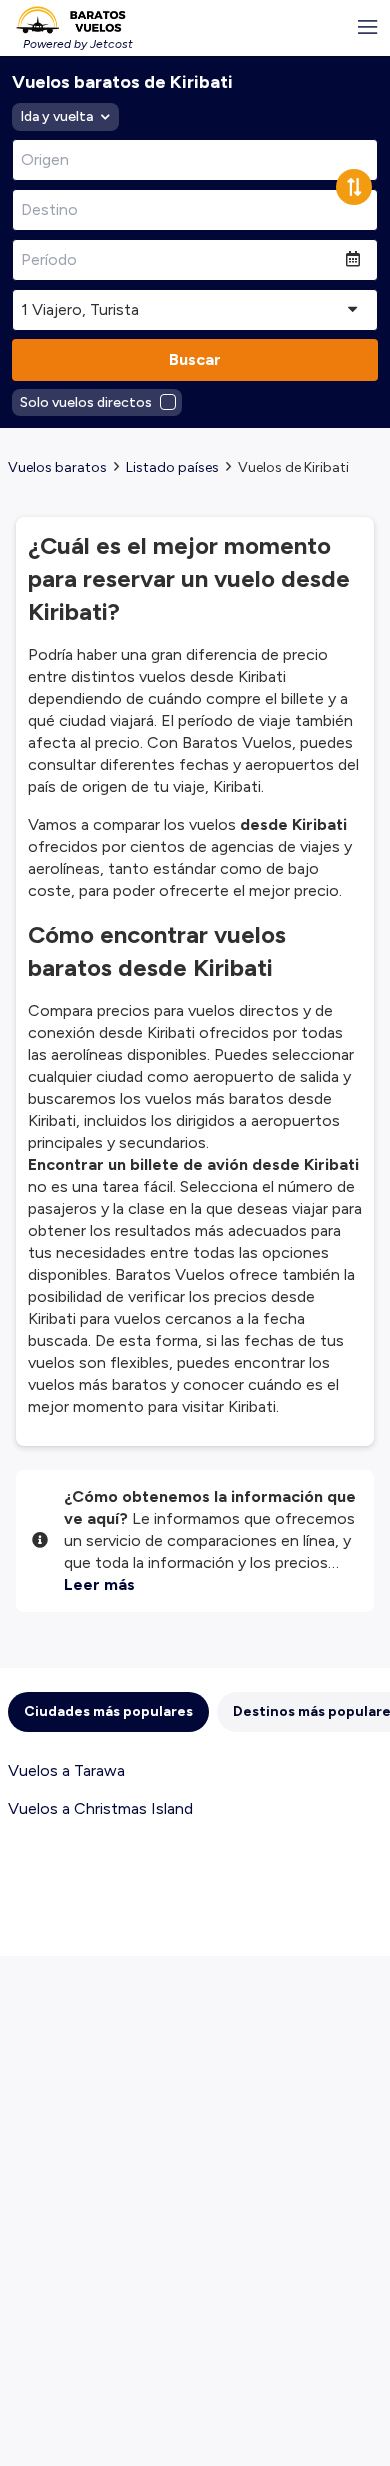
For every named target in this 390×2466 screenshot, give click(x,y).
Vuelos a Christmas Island (100, 1808)
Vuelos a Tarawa (66, 1770)
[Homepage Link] (70, 20)
